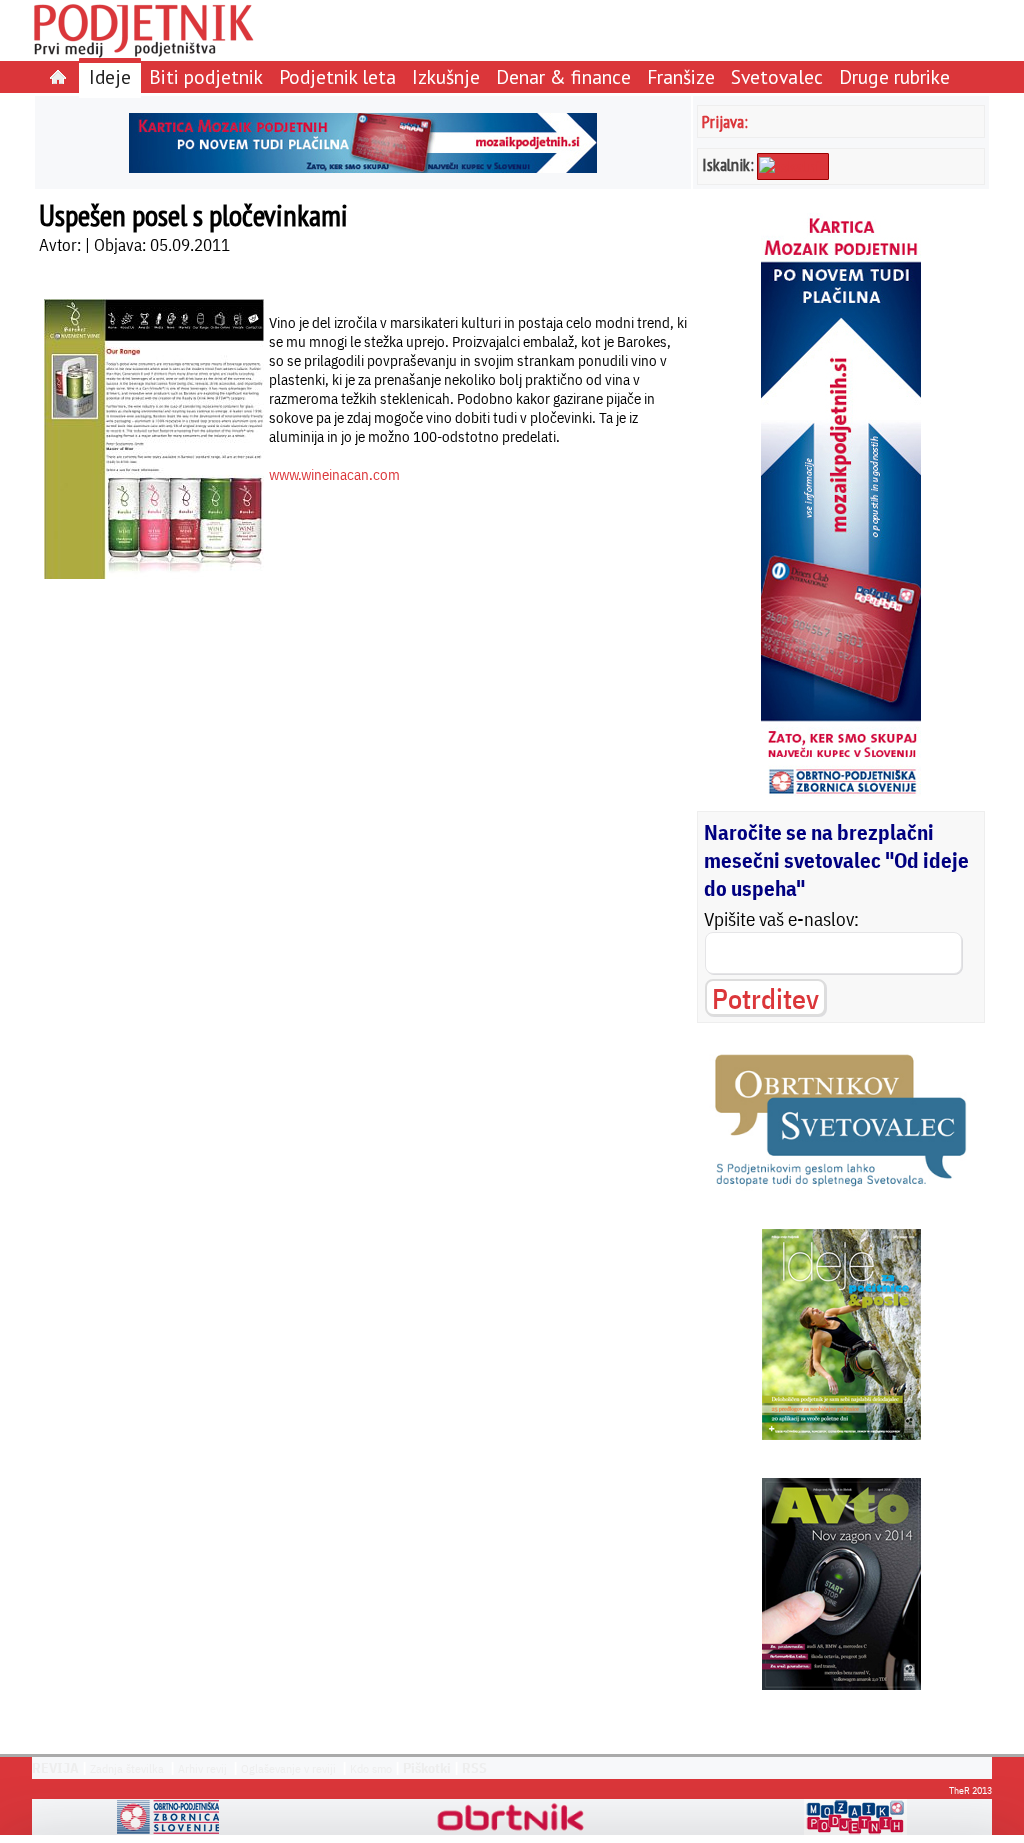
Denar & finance (563, 76)
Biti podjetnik (206, 76)
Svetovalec (777, 76)
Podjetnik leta (337, 76)
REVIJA (55, 1768)
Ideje (110, 76)
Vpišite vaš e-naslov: (781, 919)
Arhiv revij (202, 1768)
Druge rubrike (894, 76)
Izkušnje (446, 76)
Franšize (681, 76)
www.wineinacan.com (334, 474)
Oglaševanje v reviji (288, 1768)
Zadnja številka (127, 1768)
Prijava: (725, 121)
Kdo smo (371, 1768)
